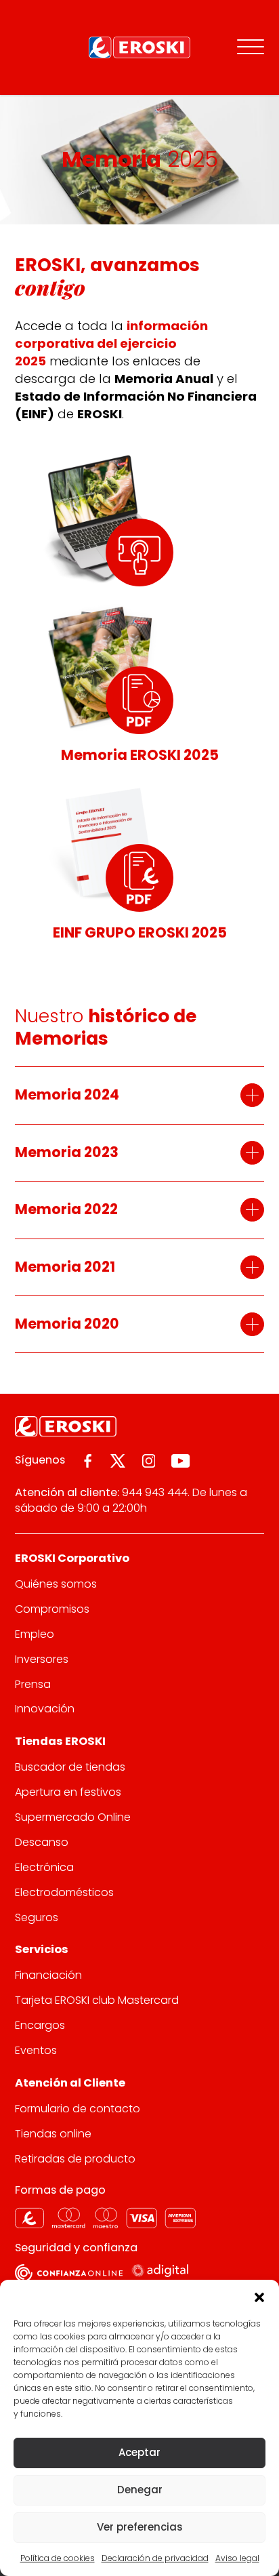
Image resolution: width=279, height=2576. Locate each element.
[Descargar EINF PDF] (139, 878)
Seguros (37, 1917)
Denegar (140, 2490)
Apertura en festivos (68, 1792)
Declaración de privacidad (155, 2558)
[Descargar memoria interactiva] (139, 552)
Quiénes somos (56, 1584)
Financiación (48, 1975)
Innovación (45, 1709)
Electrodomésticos (64, 1892)
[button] (259, 2297)
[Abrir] (251, 47)
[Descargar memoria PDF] (139, 700)
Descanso (42, 1842)
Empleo (35, 1634)
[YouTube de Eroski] (180, 1461)
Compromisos (52, 1609)
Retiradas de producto (75, 2159)
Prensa (33, 1684)
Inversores (42, 1659)
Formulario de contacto (78, 2109)
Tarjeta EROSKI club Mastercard (97, 2000)
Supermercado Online (73, 1817)
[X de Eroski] (118, 1461)
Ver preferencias (140, 2527)
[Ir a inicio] (139, 47)
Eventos (36, 2050)
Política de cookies (58, 2558)
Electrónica (44, 1867)
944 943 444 (155, 1492)
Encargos (40, 2025)
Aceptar (139, 2452)
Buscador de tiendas (70, 1767)
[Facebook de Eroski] (88, 1461)
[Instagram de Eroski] (149, 1461)
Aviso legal (237, 2558)
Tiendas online (53, 2134)
